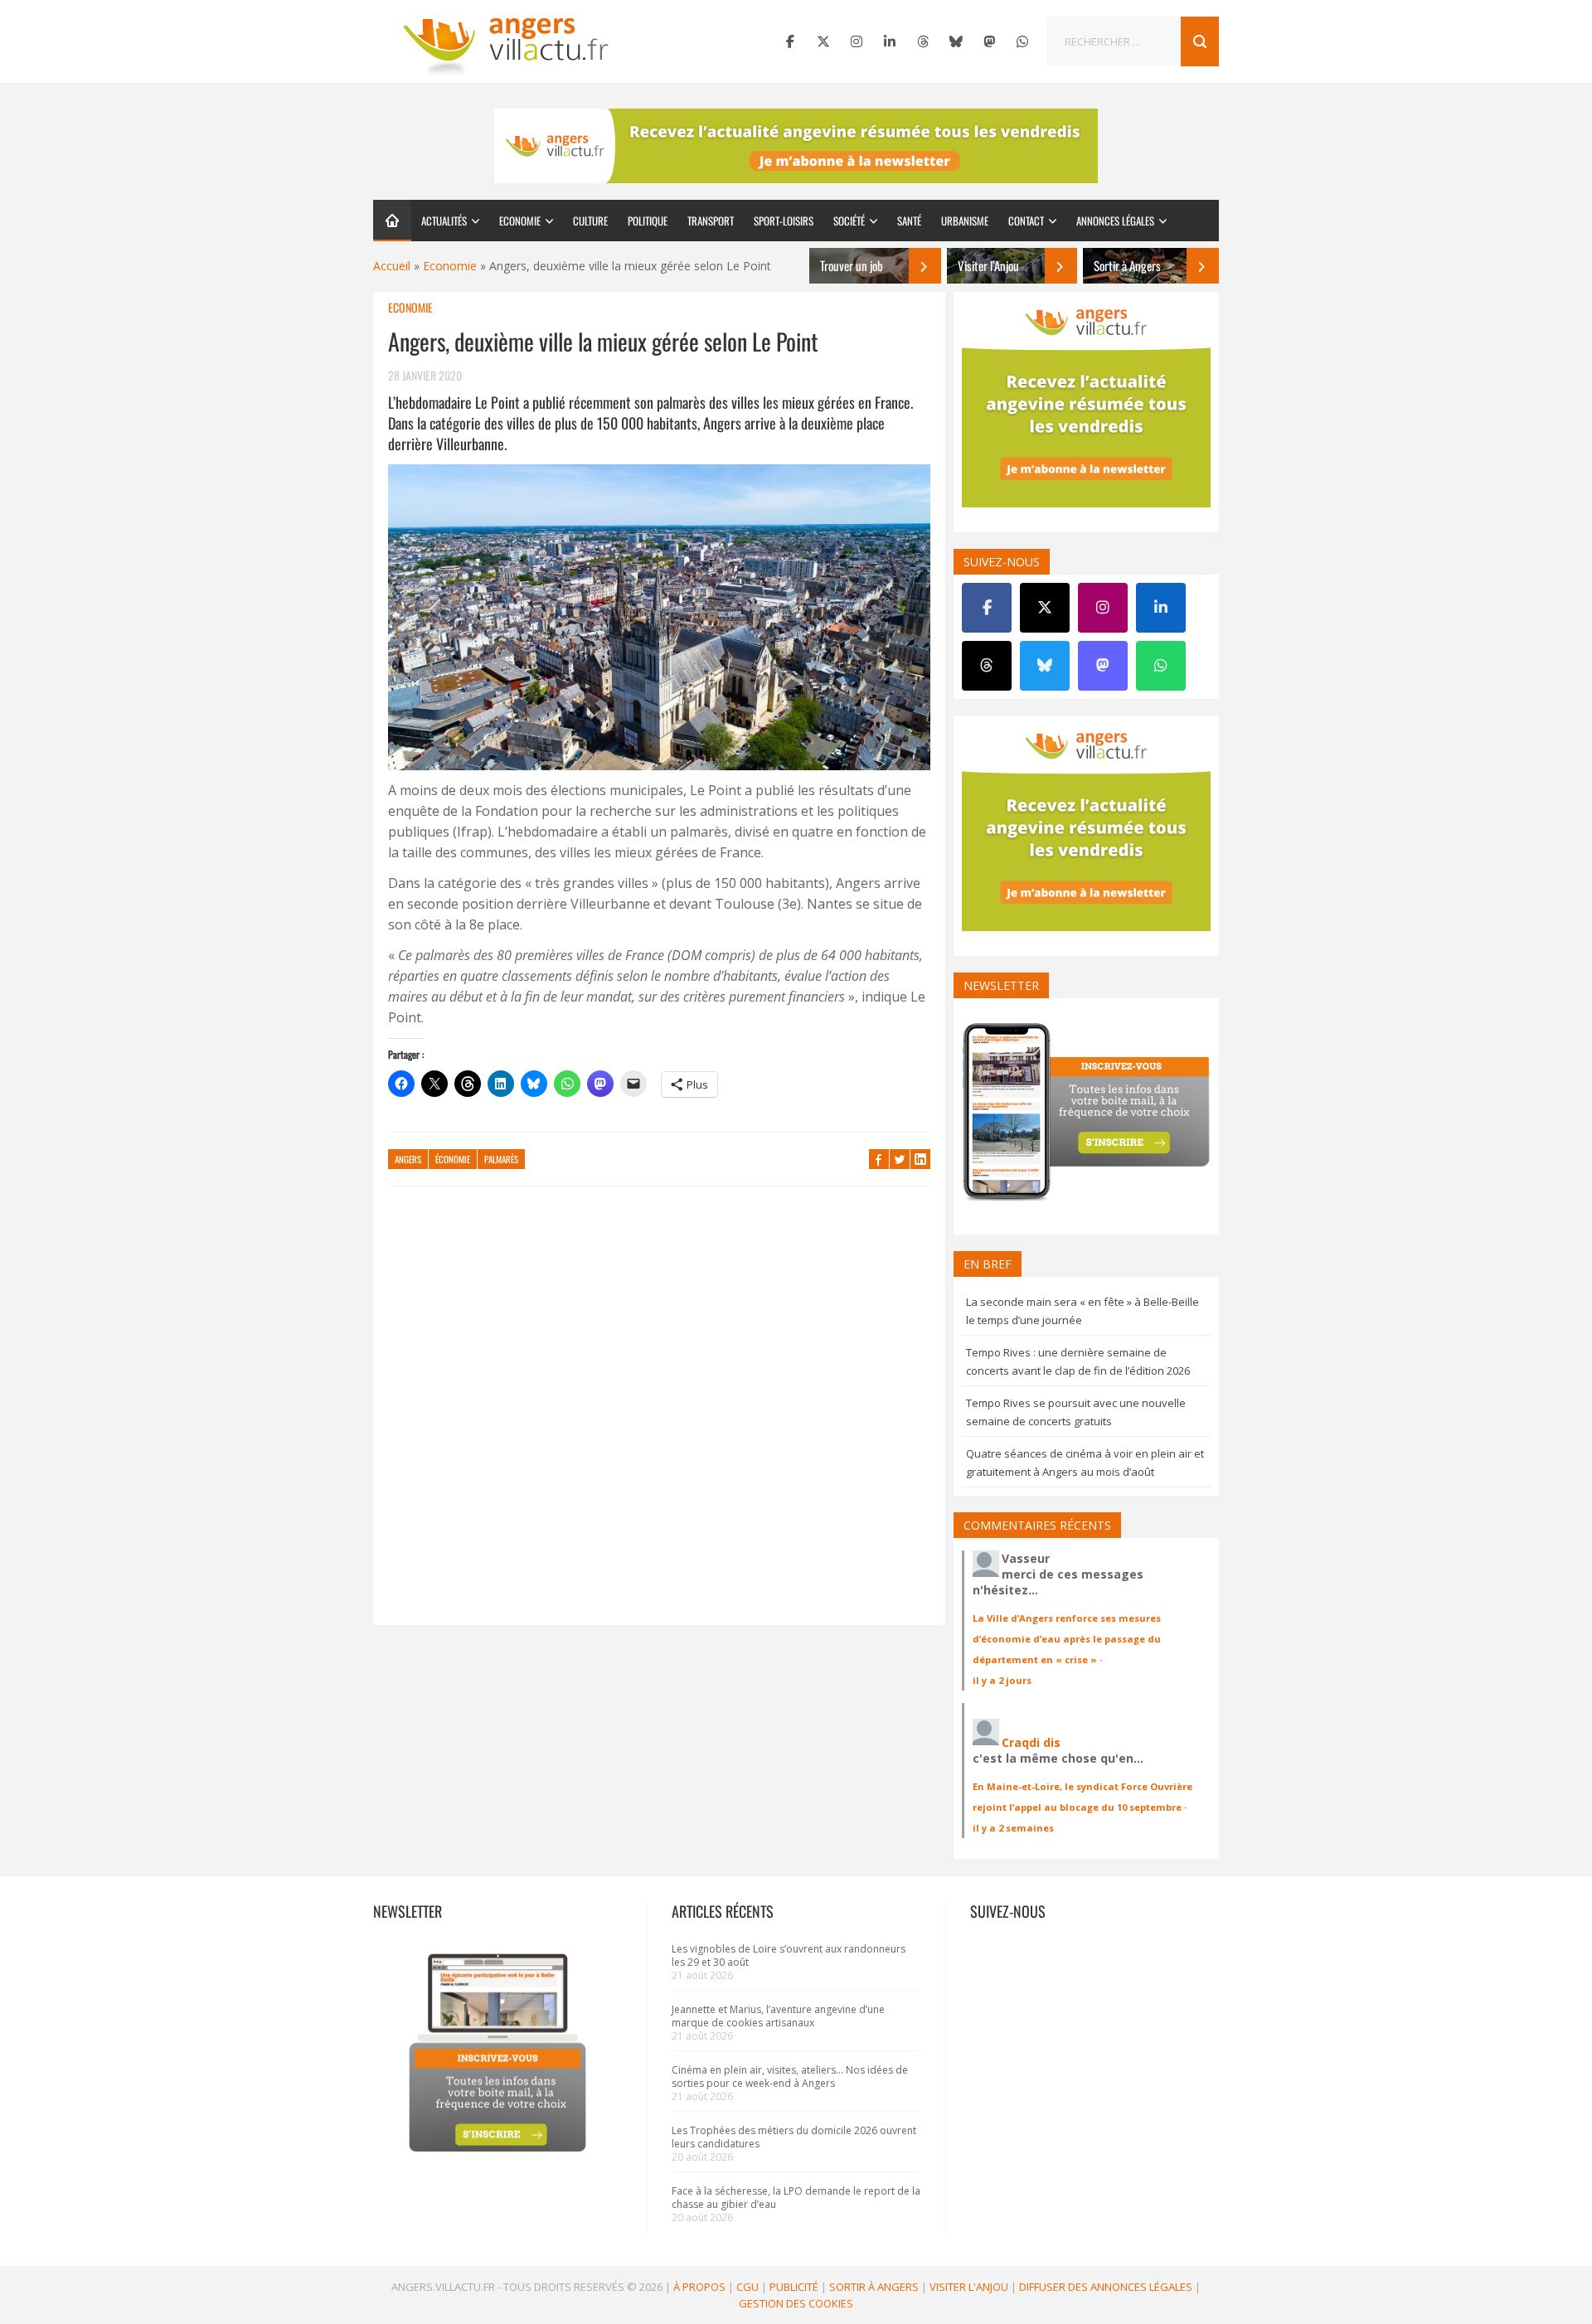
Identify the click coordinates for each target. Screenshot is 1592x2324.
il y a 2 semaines (1013, 1828)
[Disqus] (659, 1414)
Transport (711, 221)
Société (849, 221)
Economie (520, 221)
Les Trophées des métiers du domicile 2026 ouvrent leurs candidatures (794, 2137)
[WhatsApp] (1022, 41)
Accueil (392, 266)
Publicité (794, 2287)
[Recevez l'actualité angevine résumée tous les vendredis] (796, 146)
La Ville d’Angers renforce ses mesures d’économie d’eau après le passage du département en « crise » (1067, 1639)
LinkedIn (920, 1159)
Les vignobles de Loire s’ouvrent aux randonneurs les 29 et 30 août (789, 1955)
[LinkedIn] (890, 41)
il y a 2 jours (1002, 1680)
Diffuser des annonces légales (1106, 2287)
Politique (648, 221)
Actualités (444, 221)
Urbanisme (965, 221)
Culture (590, 221)
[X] (823, 41)
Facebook (879, 1159)
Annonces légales (1115, 221)
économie (453, 1159)
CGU (747, 2287)
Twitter (900, 1159)
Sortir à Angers (874, 2287)
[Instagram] (857, 41)
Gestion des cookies (796, 2303)
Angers (408, 1159)
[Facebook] (790, 41)
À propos (699, 2287)
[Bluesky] (956, 41)
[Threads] (923, 41)
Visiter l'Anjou (969, 2287)
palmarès (501, 1159)
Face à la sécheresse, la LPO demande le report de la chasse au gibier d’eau (796, 2198)
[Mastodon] (989, 41)
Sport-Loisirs (784, 221)
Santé (909, 221)
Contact (1026, 221)
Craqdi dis (1031, 1742)
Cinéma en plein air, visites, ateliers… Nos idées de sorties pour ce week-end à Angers (790, 2077)
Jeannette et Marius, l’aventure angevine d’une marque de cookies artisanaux (778, 2016)
